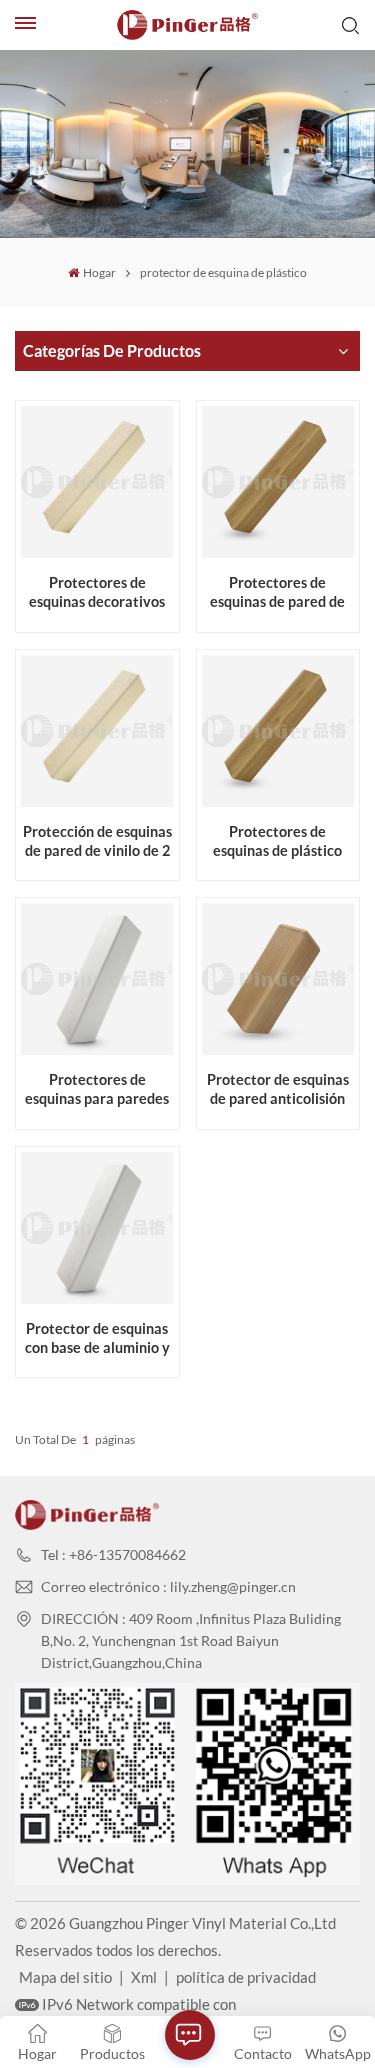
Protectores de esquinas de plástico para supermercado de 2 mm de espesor (277, 841)
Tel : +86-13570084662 (113, 1554)
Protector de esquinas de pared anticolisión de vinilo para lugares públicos (278, 1089)
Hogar (99, 272)
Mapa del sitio (65, 1977)
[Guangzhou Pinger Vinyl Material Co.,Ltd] (188, 25)
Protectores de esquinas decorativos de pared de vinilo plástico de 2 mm (97, 592)
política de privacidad (246, 1977)
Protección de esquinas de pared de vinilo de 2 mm (97, 841)
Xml (144, 1977)
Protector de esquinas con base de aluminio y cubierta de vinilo (97, 1338)
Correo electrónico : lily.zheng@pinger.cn (168, 1586)
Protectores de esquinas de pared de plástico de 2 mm (277, 592)
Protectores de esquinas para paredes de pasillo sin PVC (97, 1089)
